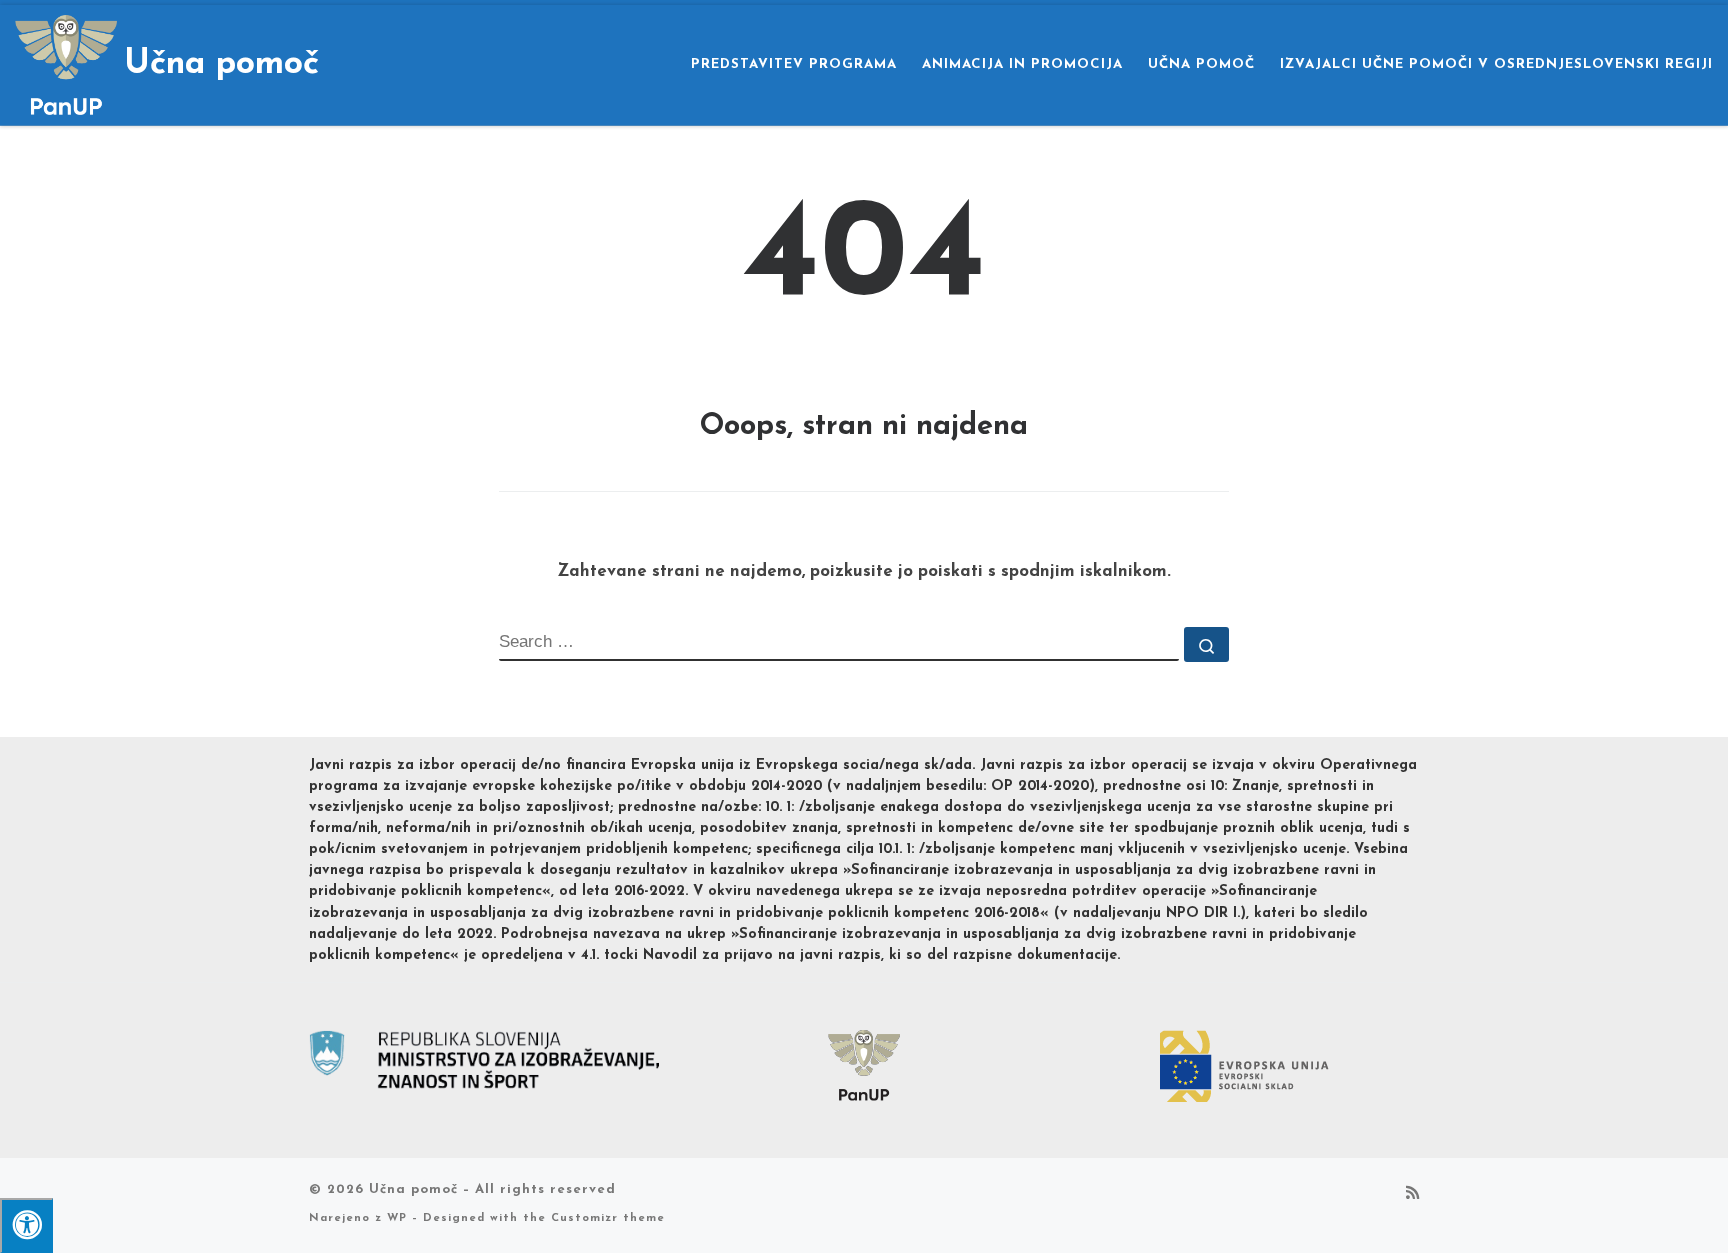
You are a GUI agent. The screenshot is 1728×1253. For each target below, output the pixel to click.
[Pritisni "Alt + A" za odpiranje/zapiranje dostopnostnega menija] (26, 1225)
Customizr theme (608, 1218)
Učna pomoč (413, 1189)
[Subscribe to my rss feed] (1412, 1195)
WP (397, 1218)
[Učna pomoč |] (66, 62)
